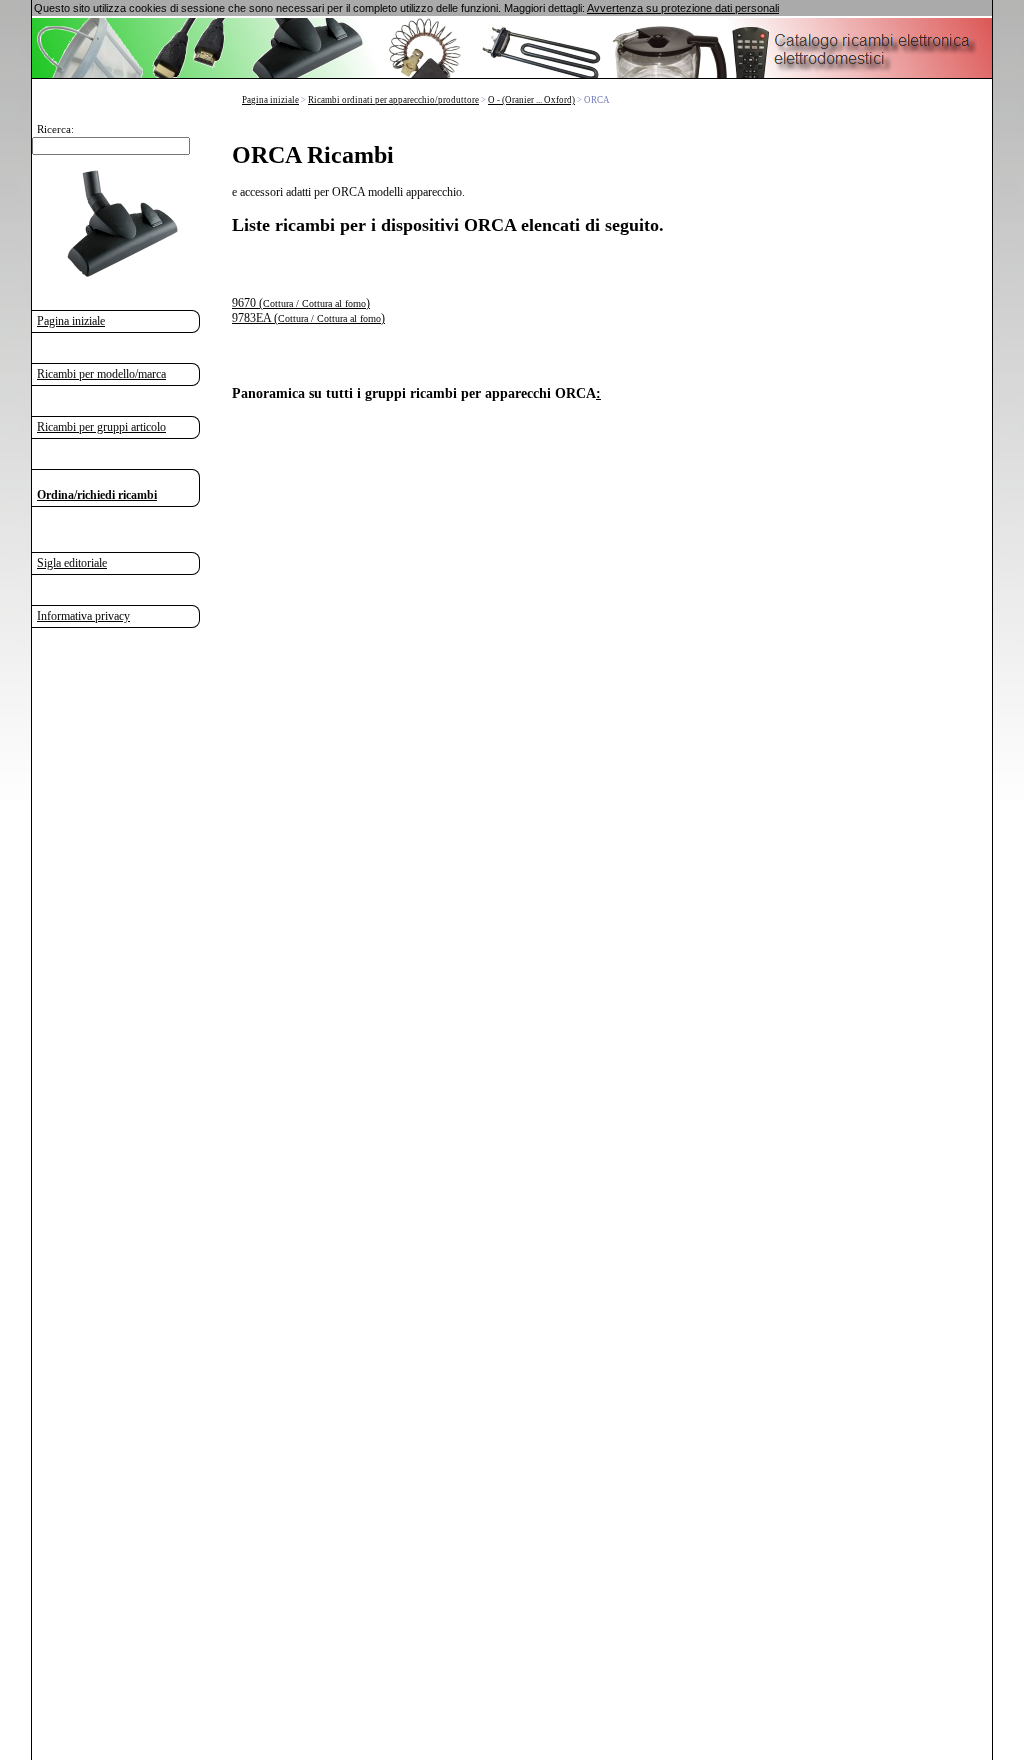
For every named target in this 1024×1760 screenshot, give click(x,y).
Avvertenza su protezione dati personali (683, 8)
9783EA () (308, 318)
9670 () (301, 303)
